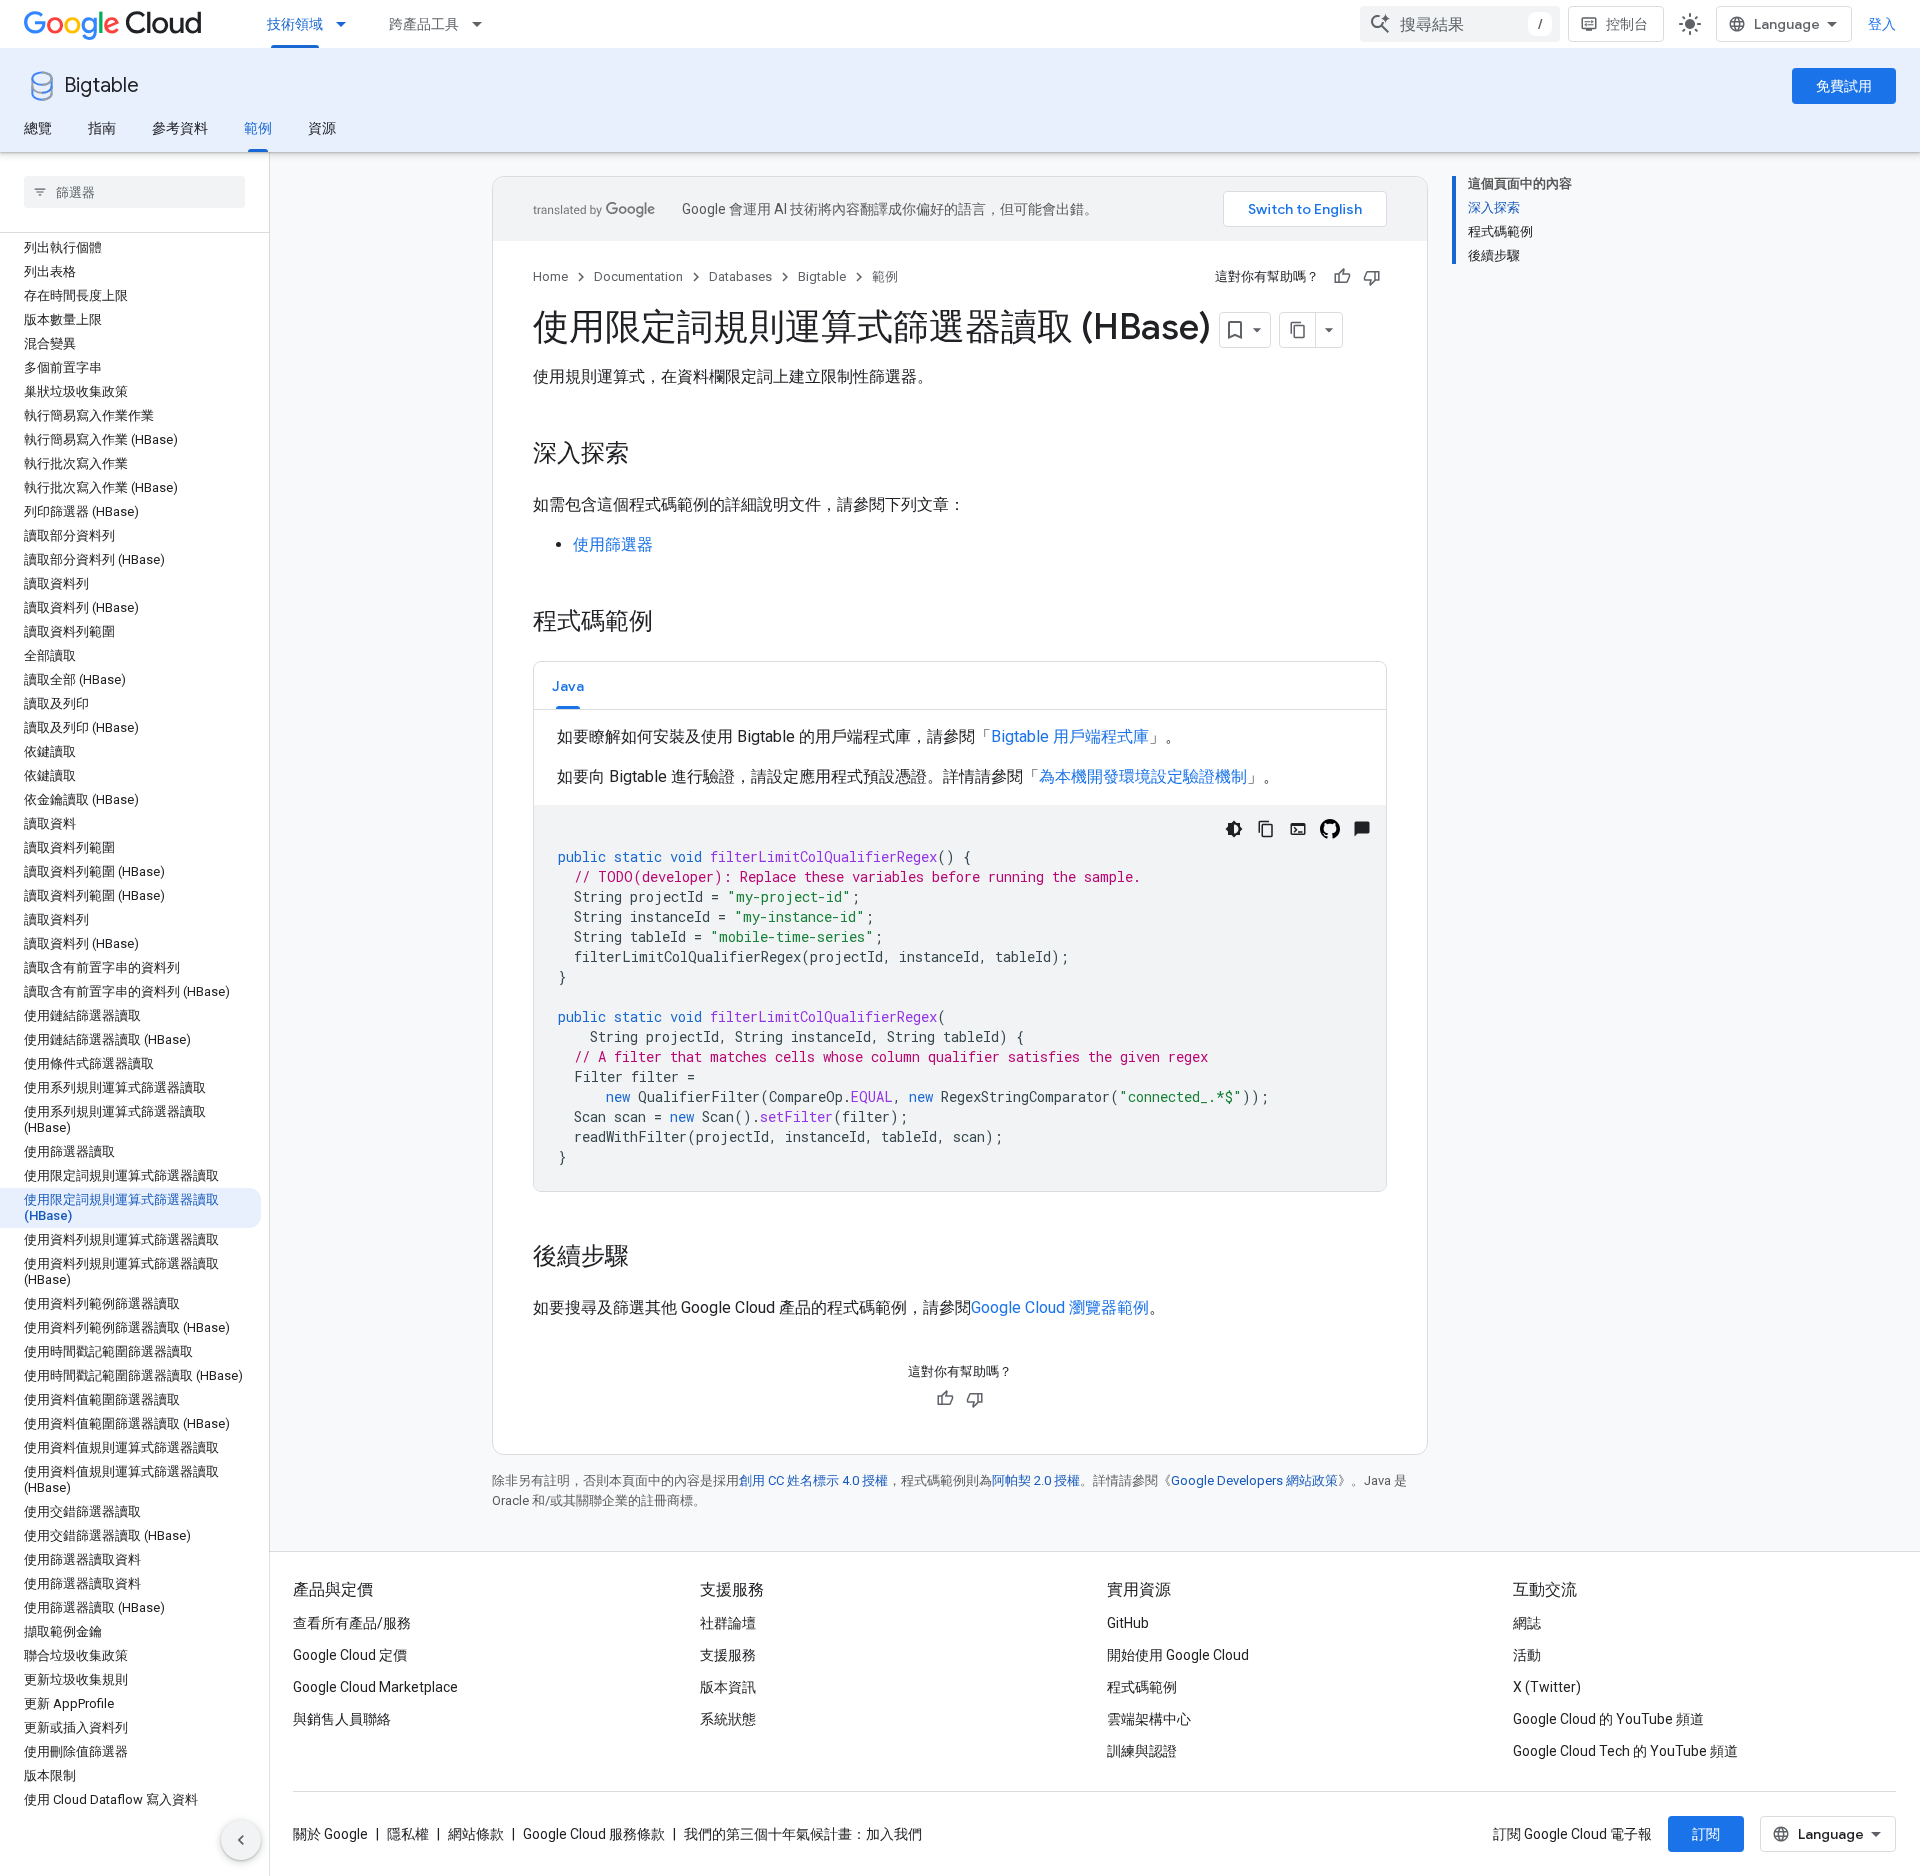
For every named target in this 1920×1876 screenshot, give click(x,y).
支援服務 (728, 1655)
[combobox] (1460, 24)
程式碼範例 (1142, 1687)
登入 (1882, 24)
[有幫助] (1342, 277)
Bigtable (101, 85)
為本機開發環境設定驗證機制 (1143, 776)
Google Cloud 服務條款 (594, 1834)
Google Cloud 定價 (350, 1655)
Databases (740, 276)
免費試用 (1844, 86)
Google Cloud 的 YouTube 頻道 (1608, 1719)
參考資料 (180, 128)
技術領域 (295, 24)
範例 (258, 128)
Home (550, 276)
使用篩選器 (613, 544)
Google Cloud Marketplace (375, 1687)
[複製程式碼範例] (1266, 829)
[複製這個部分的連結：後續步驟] (649, 1258)
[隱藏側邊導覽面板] (241, 1840)
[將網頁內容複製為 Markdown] (1298, 330)
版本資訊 (728, 1687)
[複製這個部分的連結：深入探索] (649, 455)
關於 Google (330, 1834)
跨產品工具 (424, 24)
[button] (568, 685)
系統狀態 (728, 1719)
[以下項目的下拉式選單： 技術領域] (347, 24)
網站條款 (476, 1834)
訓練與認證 (1142, 1751)
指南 (102, 128)
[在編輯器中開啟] (1298, 829)
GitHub (1128, 1623)
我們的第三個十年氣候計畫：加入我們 (803, 1834)
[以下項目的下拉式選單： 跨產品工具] (483, 24)
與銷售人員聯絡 (342, 1719)
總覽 (38, 128)
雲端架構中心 (1149, 1719)
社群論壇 (728, 1623)
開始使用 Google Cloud (1178, 1655)
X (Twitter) (1547, 1687)
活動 (1527, 1655)
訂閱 (1706, 1834)
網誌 (1527, 1623)
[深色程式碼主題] (1234, 829)
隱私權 (408, 1834)
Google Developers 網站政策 (1254, 1480)
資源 (322, 128)
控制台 (1627, 24)
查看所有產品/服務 (352, 1623)
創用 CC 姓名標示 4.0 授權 (813, 1480)
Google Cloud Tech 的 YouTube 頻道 (1625, 1751)
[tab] (568, 685)
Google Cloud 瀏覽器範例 (1060, 1307)
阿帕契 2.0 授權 (1036, 1480)
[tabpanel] (960, 958)
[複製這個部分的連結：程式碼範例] (673, 623)
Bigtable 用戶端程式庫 (1070, 736)
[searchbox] (134, 192)
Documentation (638, 276)
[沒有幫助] (1372, 277)
